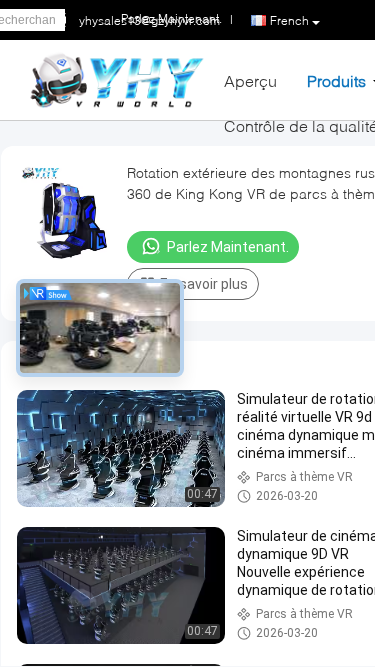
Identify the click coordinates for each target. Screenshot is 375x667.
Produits (336, 80)
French (289, 20)
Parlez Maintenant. (228, 247)
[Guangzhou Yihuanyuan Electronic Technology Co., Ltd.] (116, 78)
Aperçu (250, 80)
